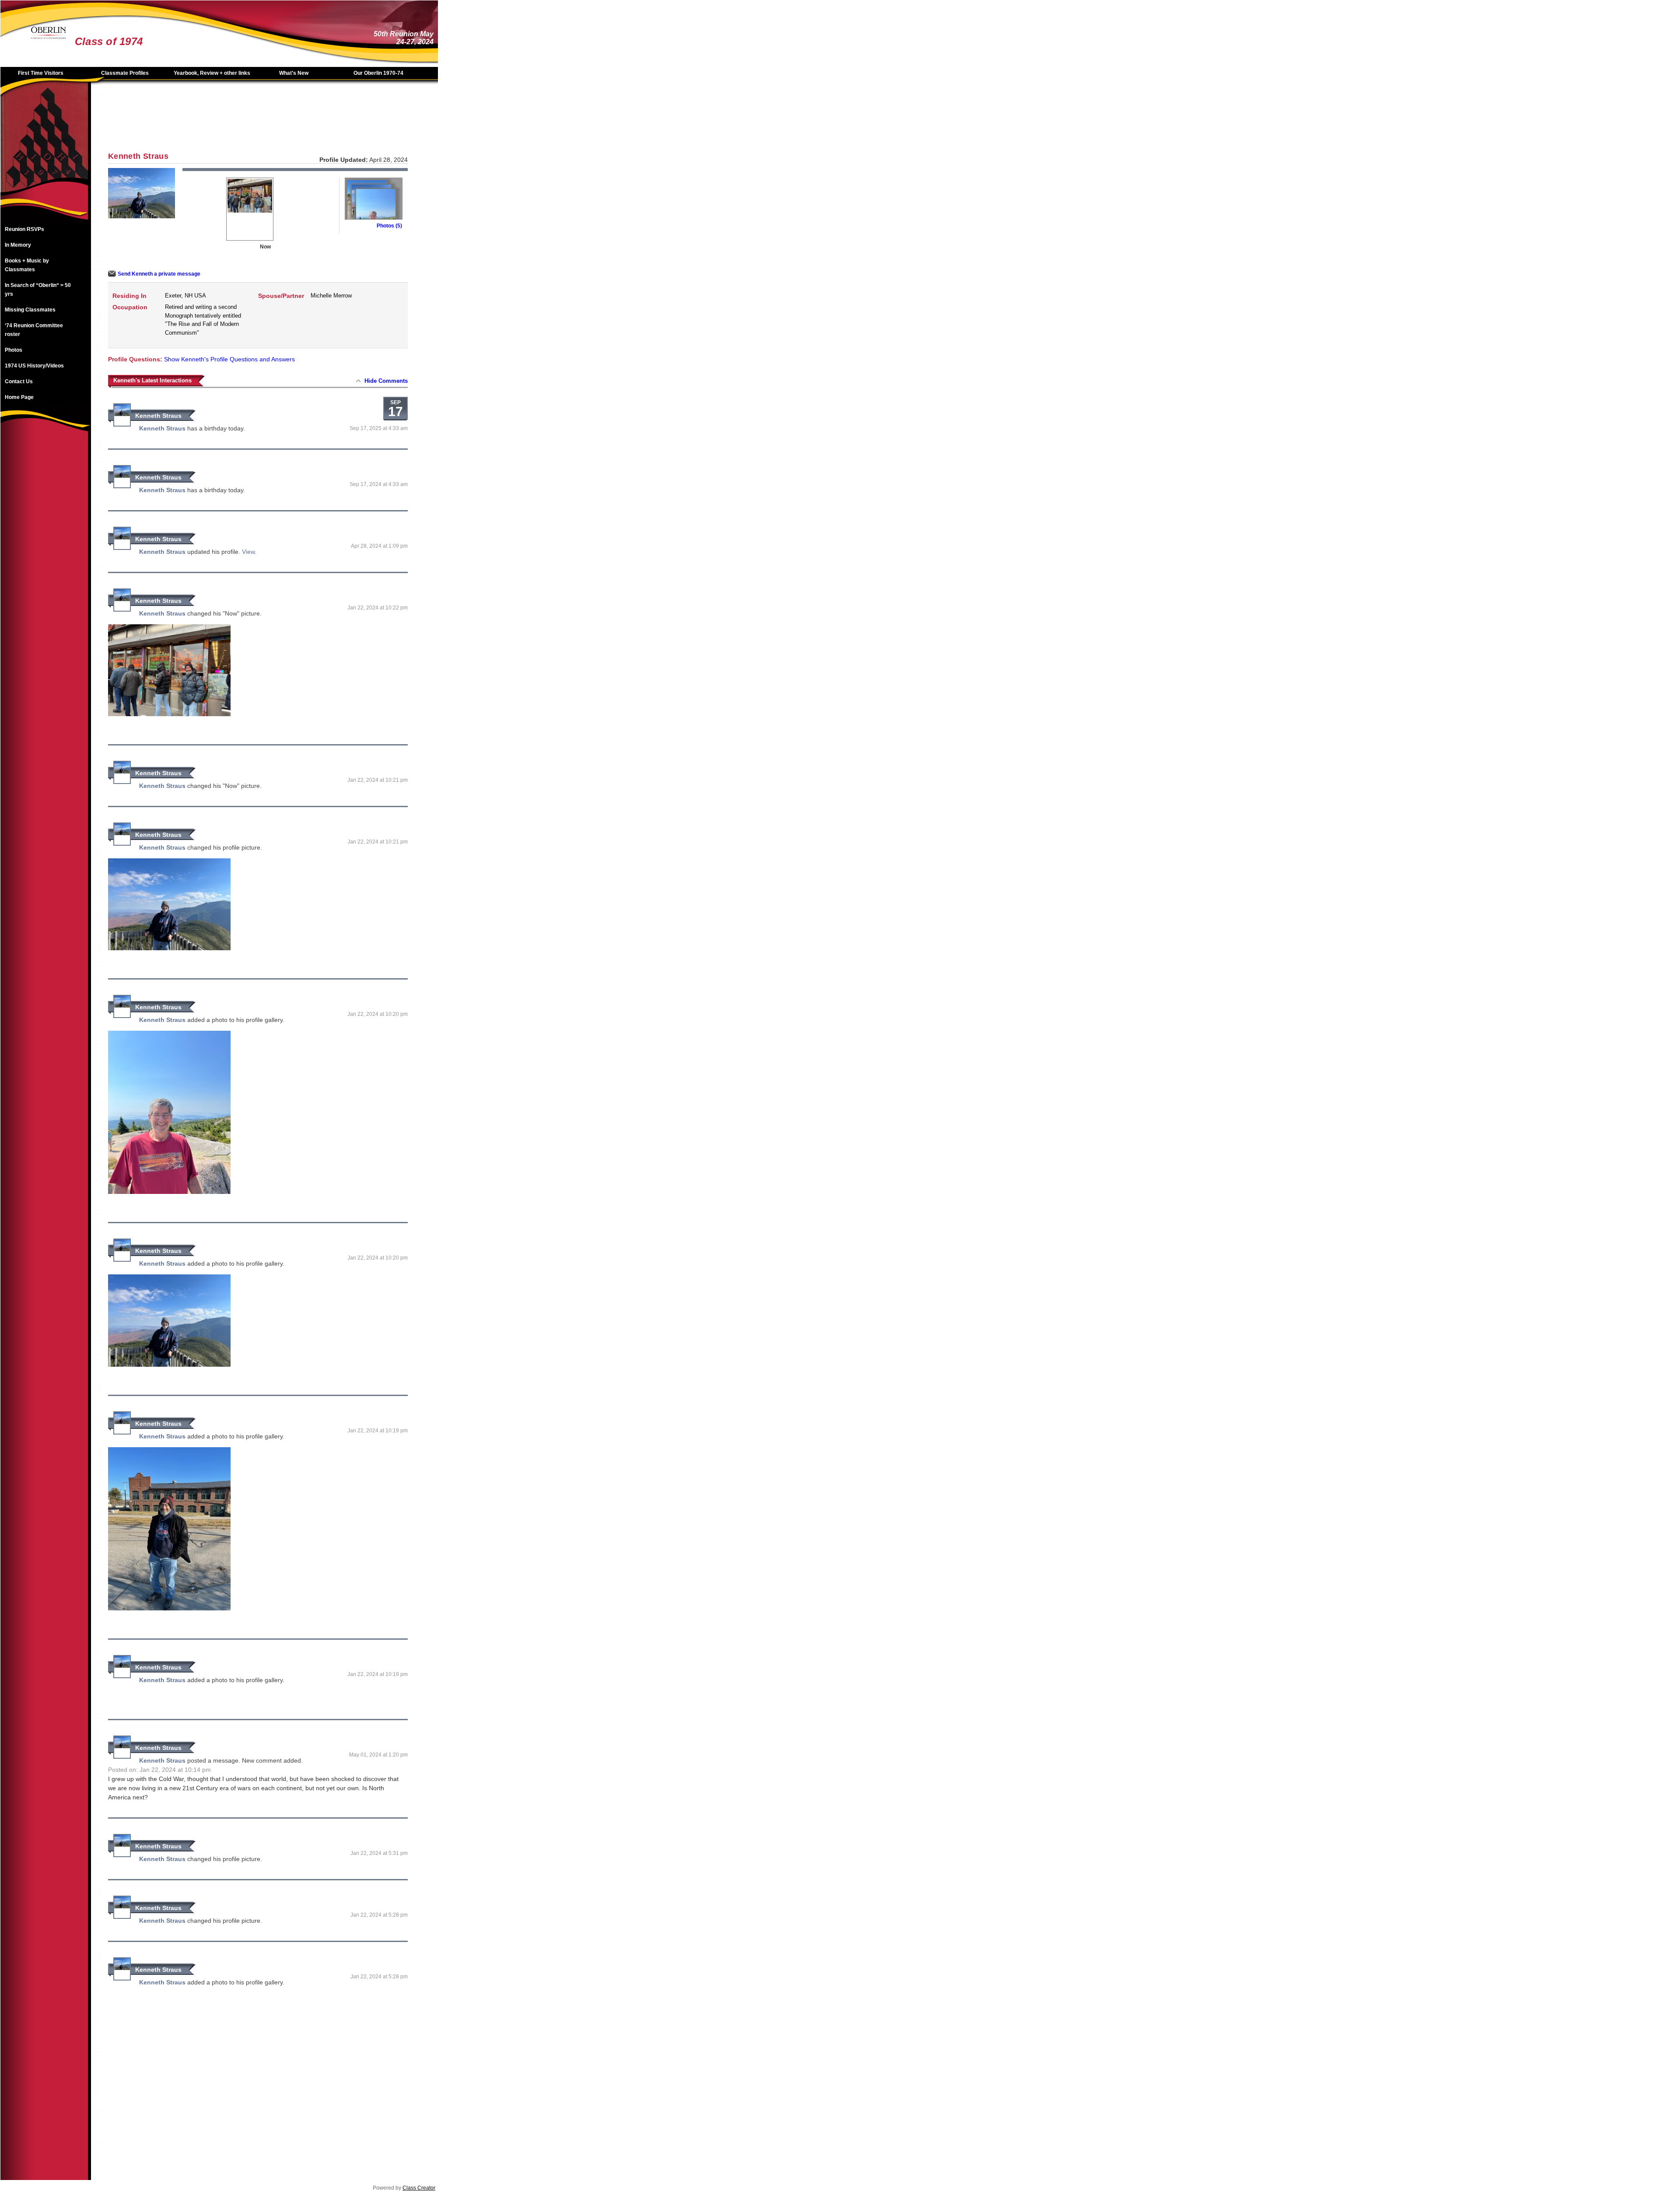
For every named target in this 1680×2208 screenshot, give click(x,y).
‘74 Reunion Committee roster (34, 330)
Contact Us (19, 381)
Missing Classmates (30, 310)
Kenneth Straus (158, 416)
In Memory (18, 245)
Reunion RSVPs (24, 229)
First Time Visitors (41, 73)
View (248, 552)
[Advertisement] (44, 577)
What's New (294, 73)
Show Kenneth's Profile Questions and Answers (229, 359)
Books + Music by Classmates (27, 265)
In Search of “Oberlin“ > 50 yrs (38, 290)
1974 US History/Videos (34, 366)
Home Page (19, 397)
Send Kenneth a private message (159, 274)
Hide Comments (386, 381)
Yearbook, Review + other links (212, 73)
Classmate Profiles (125, 73)
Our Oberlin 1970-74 (378, 73)
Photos (14, 350)
